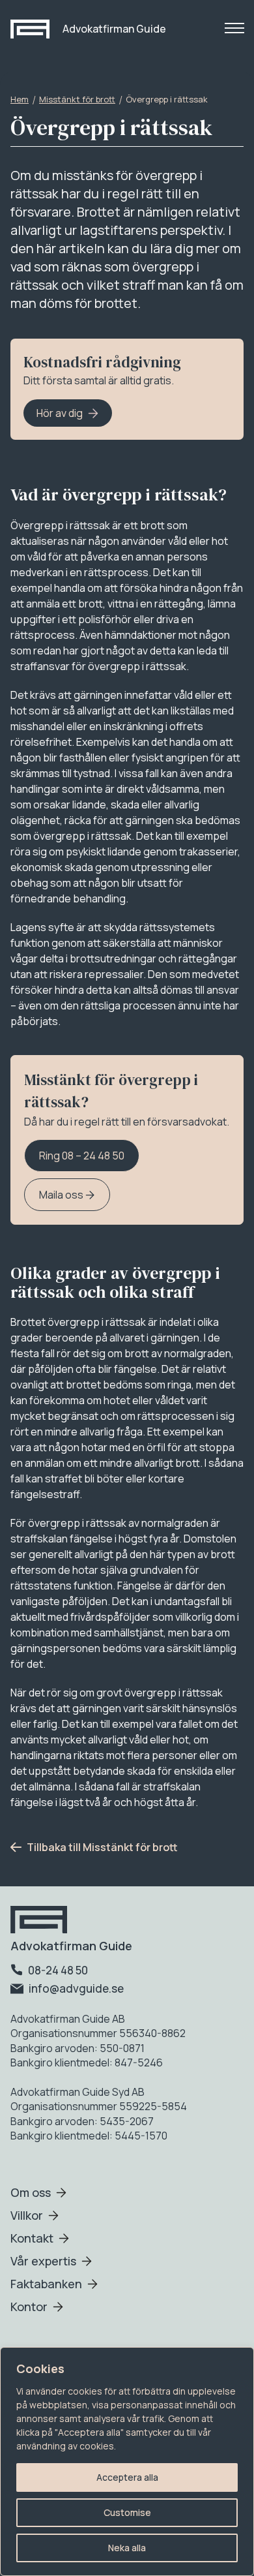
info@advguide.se (75, 1988)
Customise (127, 2512)
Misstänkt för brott (77, 99)
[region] (127, 2461)
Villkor (27, 2215)
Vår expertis (43, 2261)
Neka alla (127, 2548)
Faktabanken (46, 2284)
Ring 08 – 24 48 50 (82, 1156)
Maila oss (62, 1195)
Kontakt (32, 2238)
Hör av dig (60, 413)
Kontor (29, 2307)
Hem (20, 99)
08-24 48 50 (57, 1970)
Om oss (31, 2192)
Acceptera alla (127, 2477)
